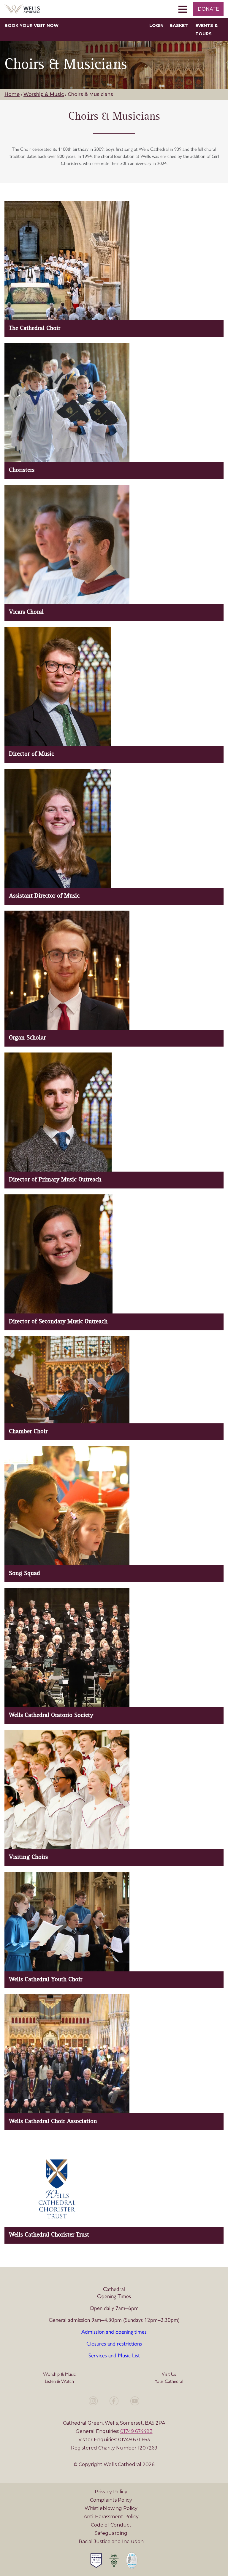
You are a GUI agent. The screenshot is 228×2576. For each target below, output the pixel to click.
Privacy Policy (111, 2492)
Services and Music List (114, 2355)
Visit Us (169, 2374)
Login (156, 25)
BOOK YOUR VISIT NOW (31, 25)
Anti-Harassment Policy (111, 2517)
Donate (208, 9)
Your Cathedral (169, 2381)
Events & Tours (206, 30)
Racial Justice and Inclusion (111, 2541)
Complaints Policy (111, 2500)
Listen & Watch (59, 2381)
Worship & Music (44, 94)
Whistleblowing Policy (111, 2508)
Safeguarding (111, 2533)
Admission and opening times (114, 2331)
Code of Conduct (111, 2525)
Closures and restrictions (114, 2343)
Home (12, 94)
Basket (179, 25)
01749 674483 (136, 2431)
